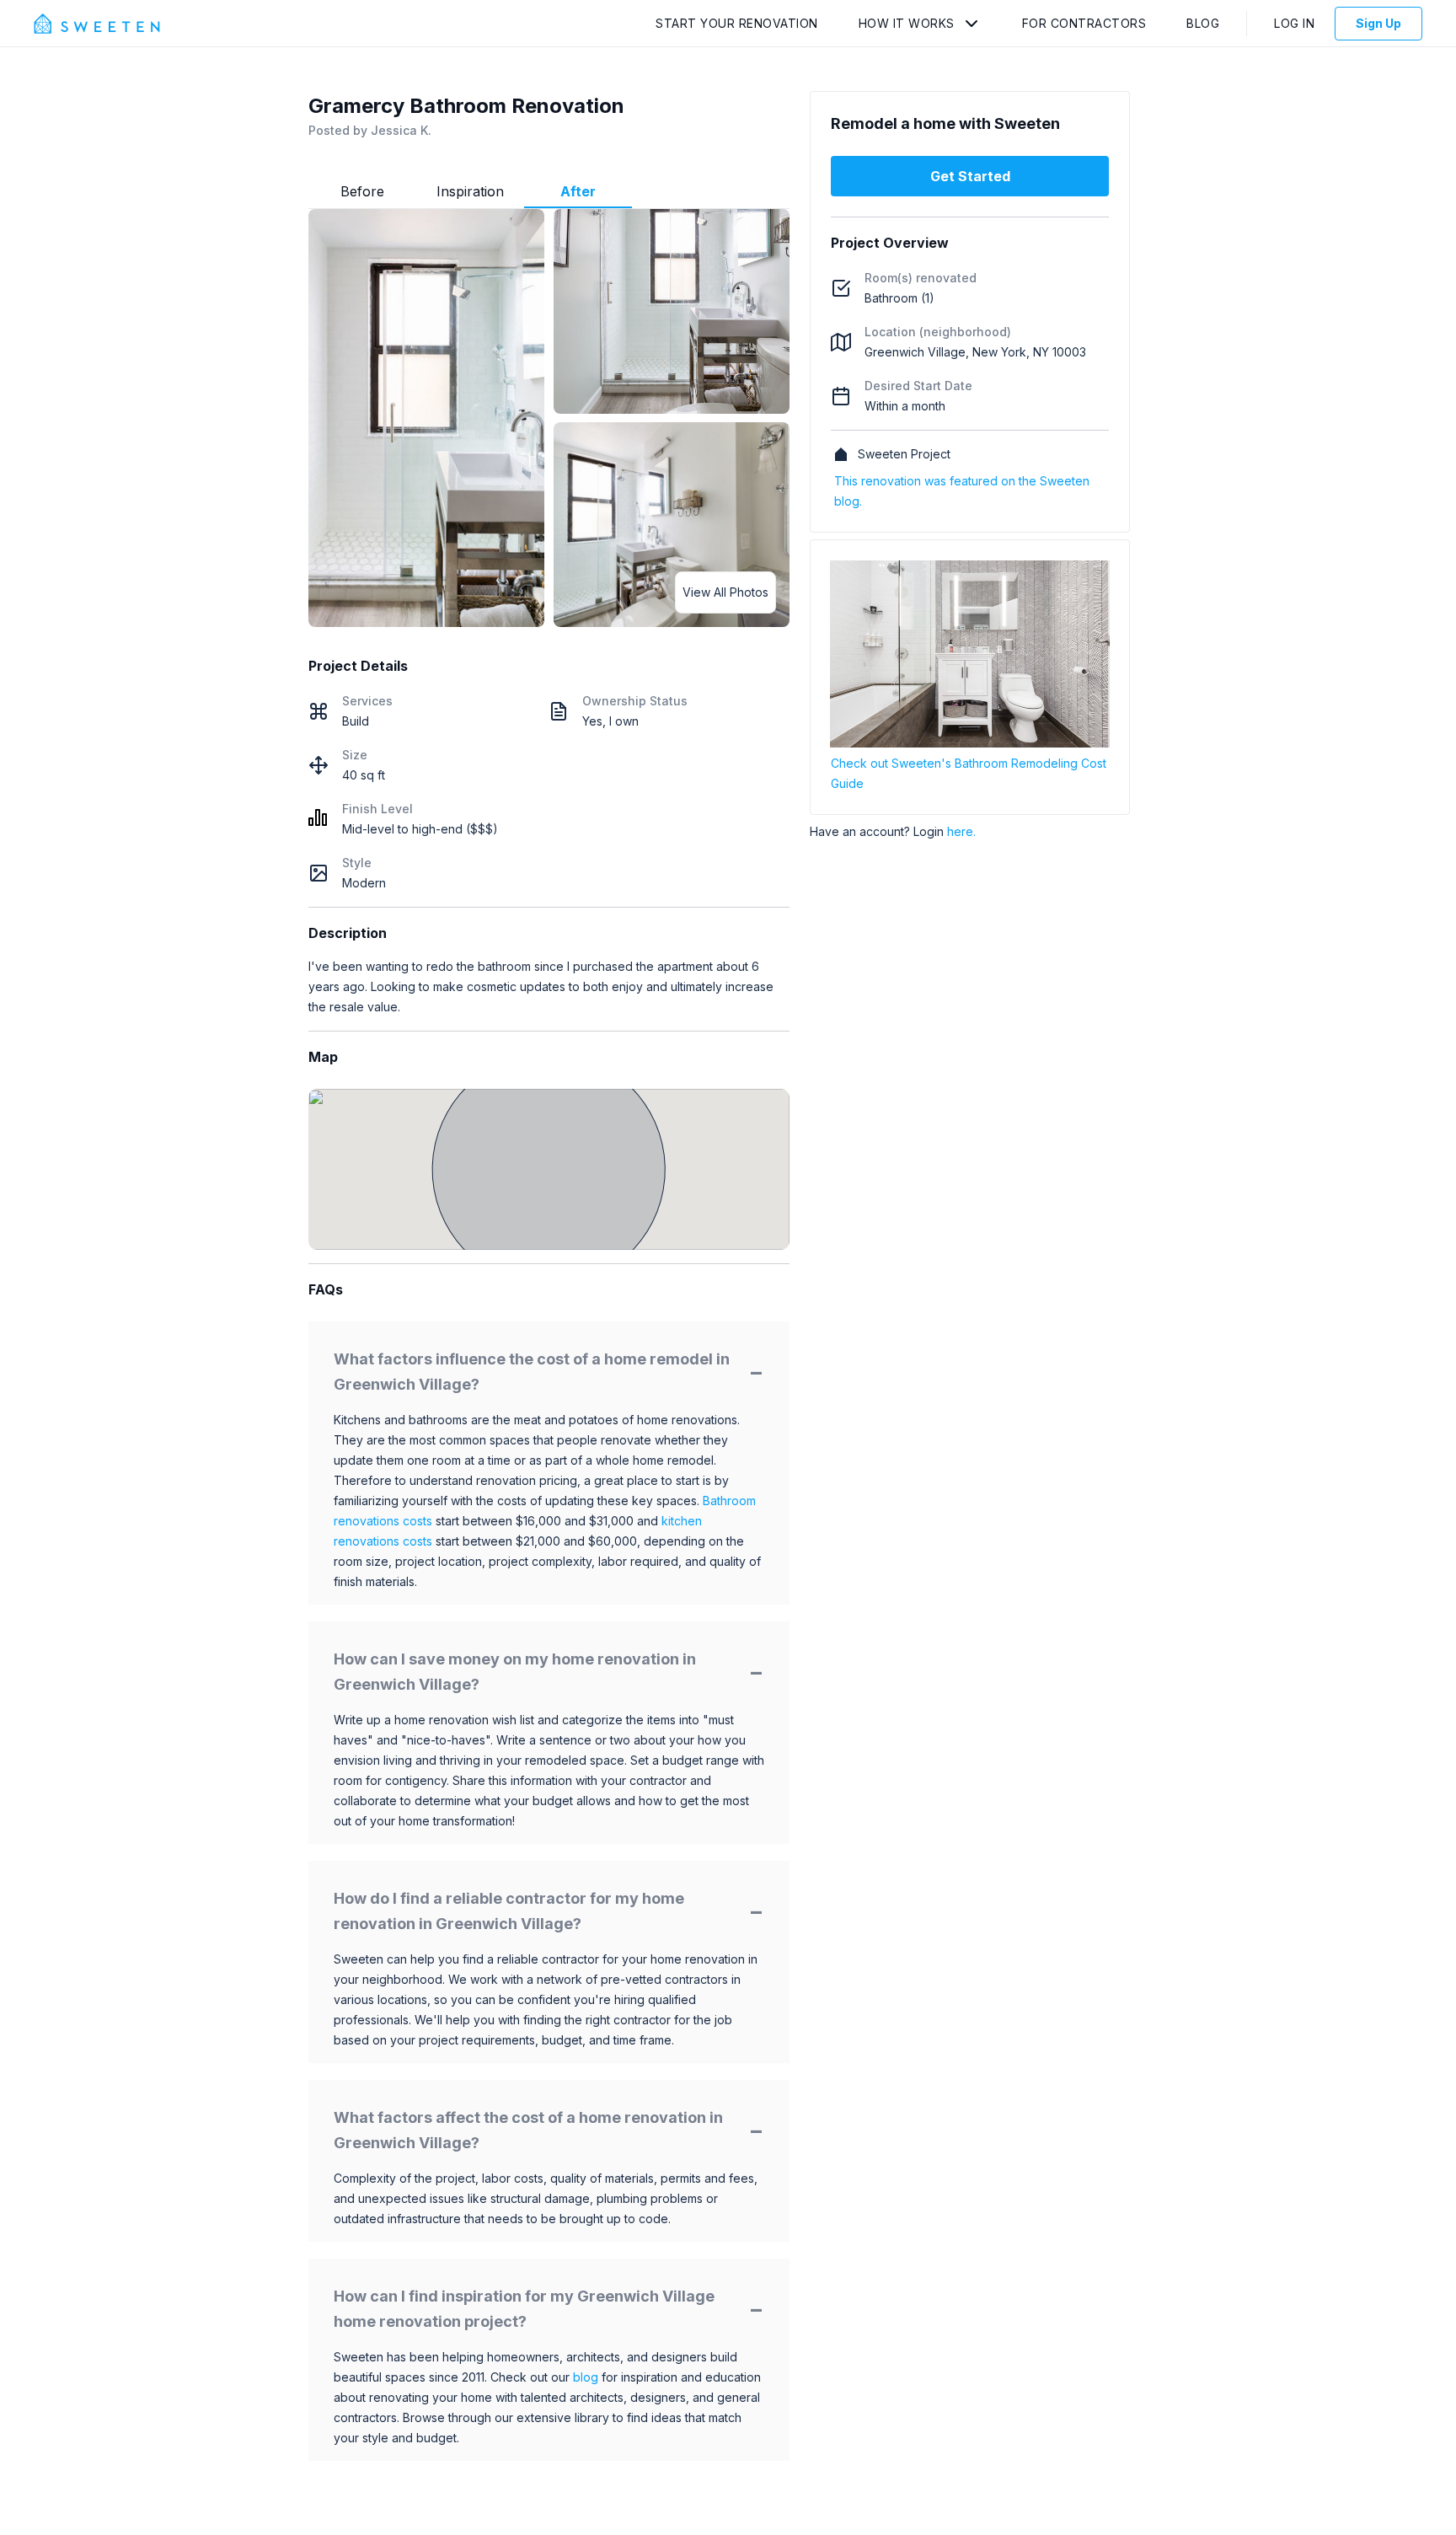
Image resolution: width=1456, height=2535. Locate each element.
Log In (1294, 23)
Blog (1203, 23)
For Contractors (1084, 23)
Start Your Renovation (737, 23)
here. (961, 831)
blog (586, 2377)
